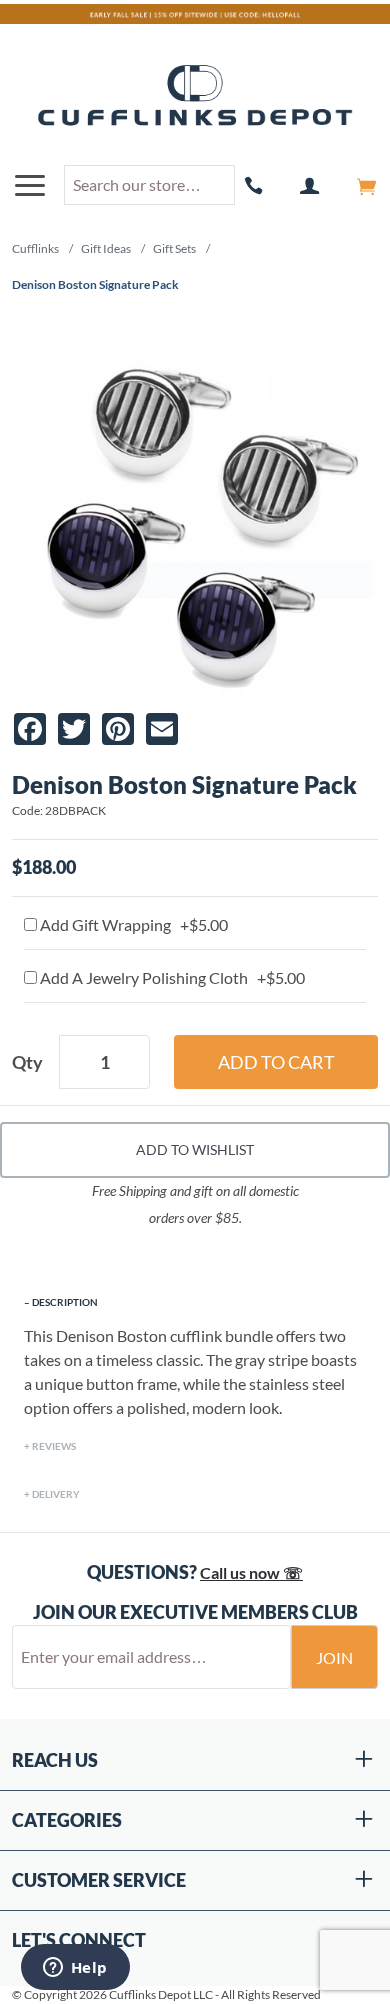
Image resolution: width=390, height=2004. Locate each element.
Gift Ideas (106, 248)
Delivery (56, 1494)
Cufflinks (35, 248)
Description (65, 1302)
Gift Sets (174, 248)
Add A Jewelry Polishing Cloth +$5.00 (171, 977)
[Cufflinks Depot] (195, 96)
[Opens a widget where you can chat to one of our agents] (75, 1969)
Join (334, 1657)
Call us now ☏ (251, 1572)
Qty (27, 1062)
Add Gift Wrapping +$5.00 (132, 924)
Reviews (54, 1446)
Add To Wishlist (195, 1149)
